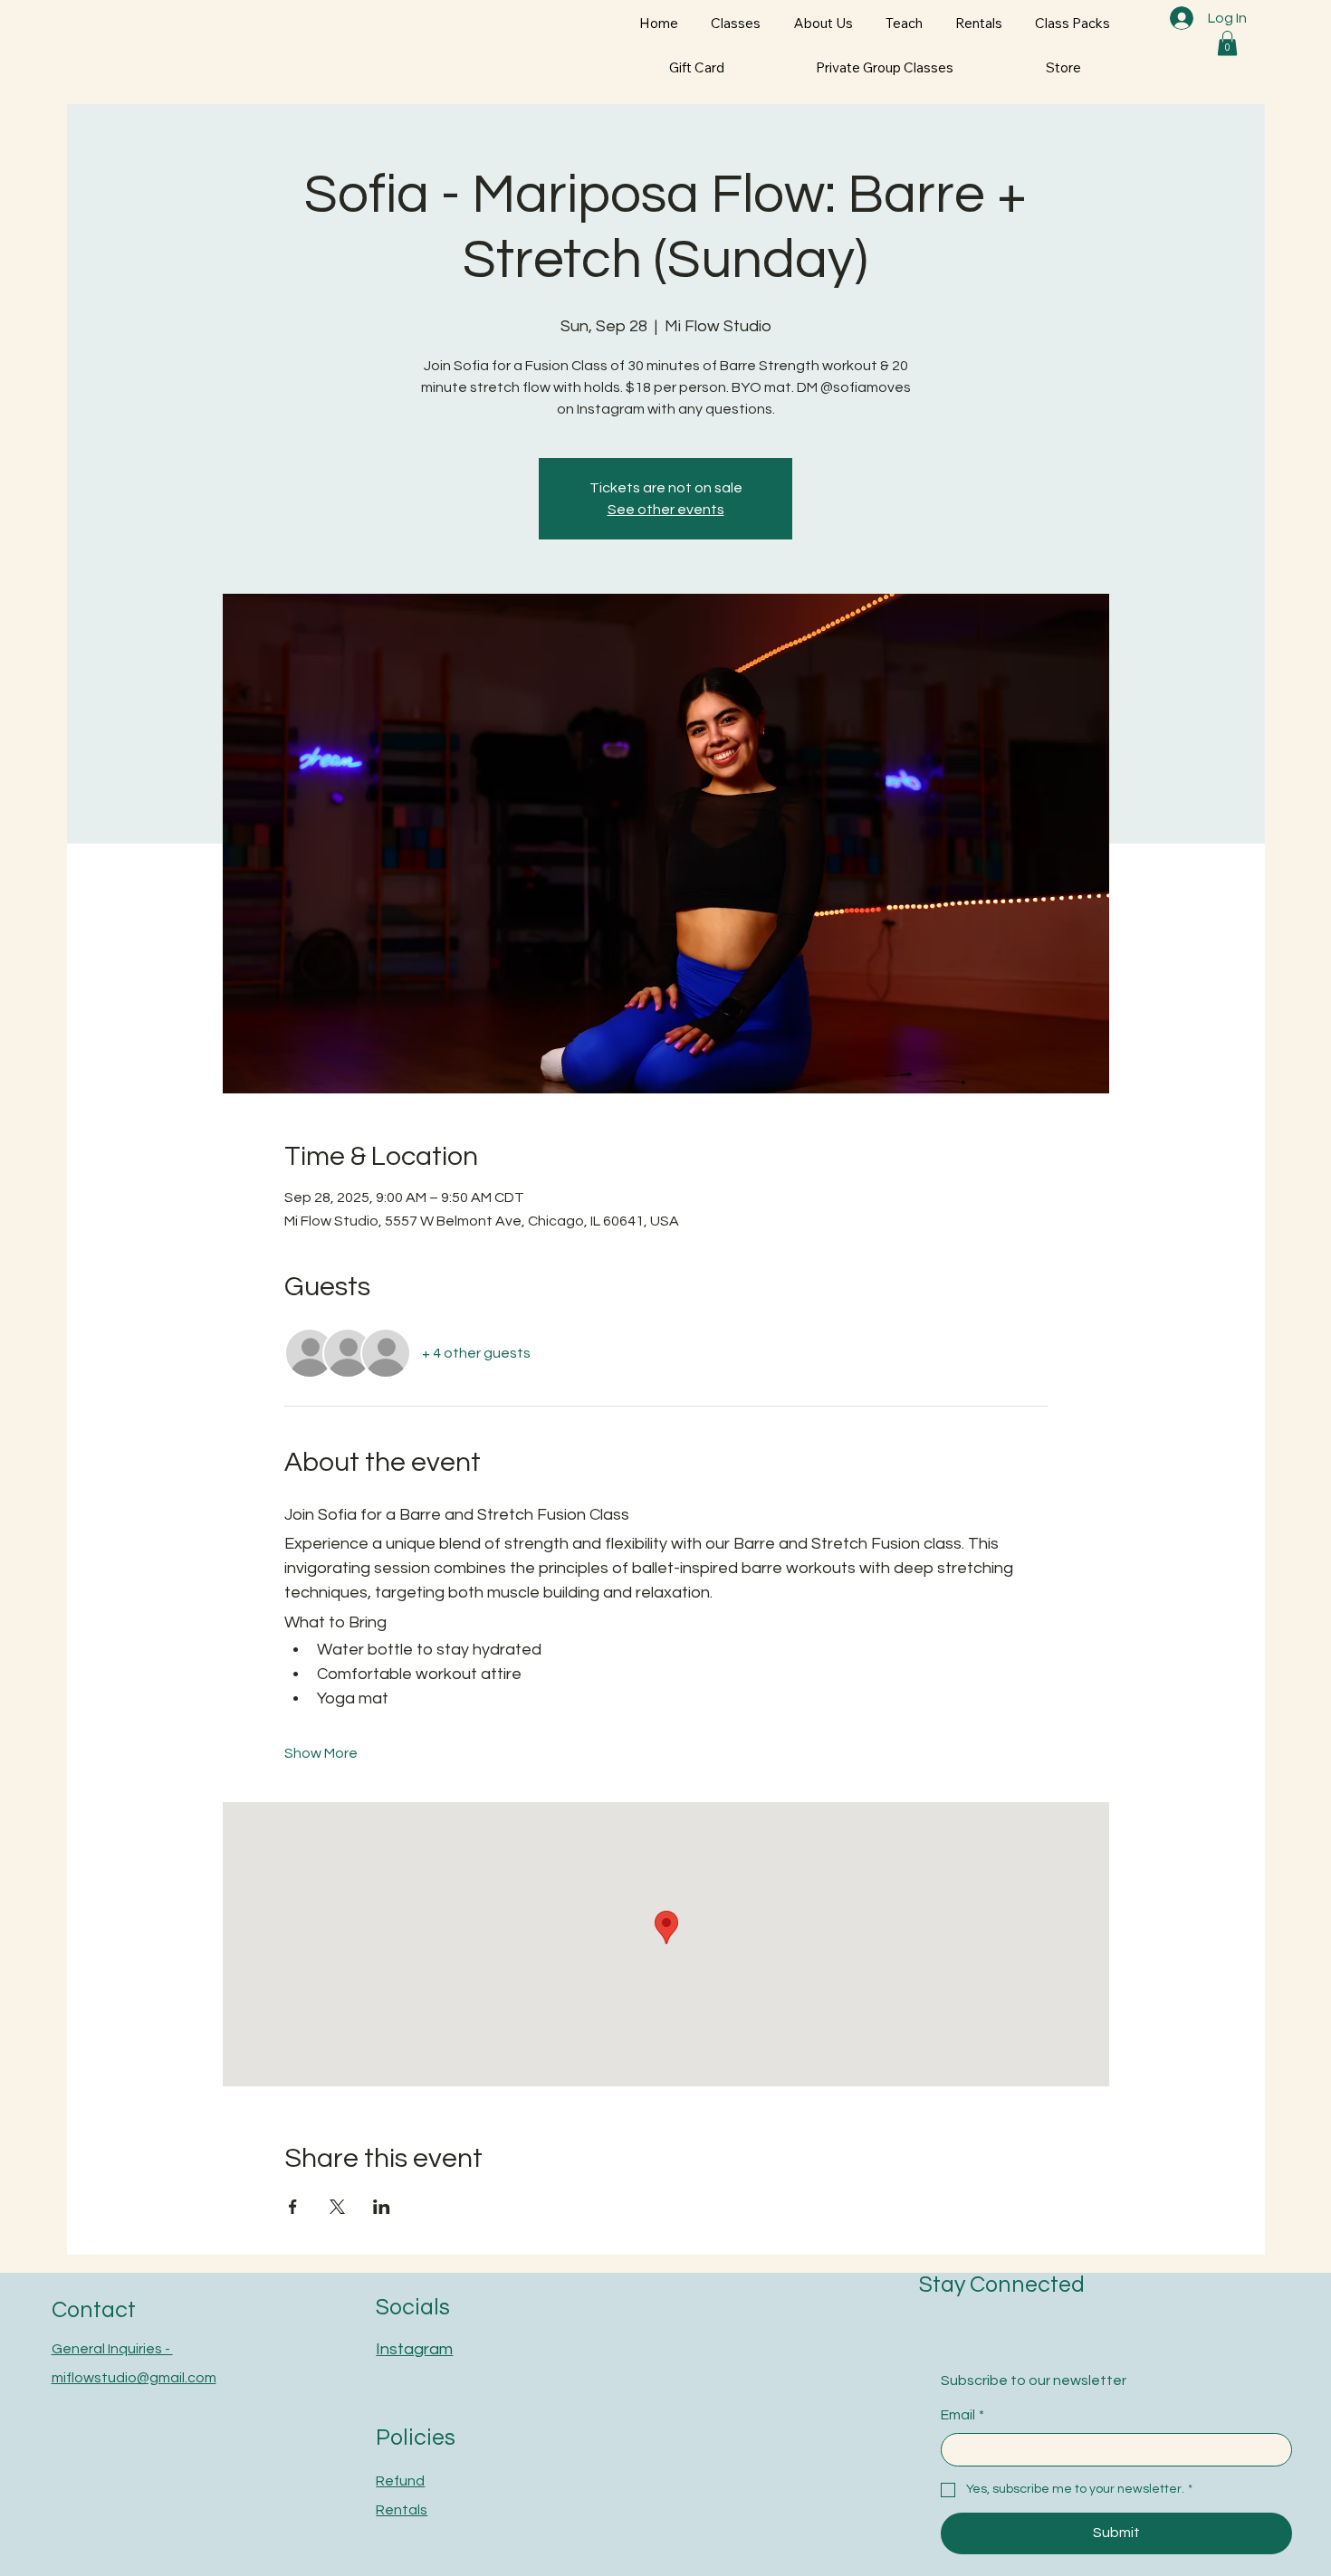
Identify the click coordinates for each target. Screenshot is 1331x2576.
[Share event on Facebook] (293, 2207)
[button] (1227, 43)
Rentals (402, 2510)
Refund (400, 2481)
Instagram (414, 2349)
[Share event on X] (337, 2207)
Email (962, 2415)
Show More (321, 1753)
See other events (666, 510)
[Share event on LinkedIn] (382, 2207)
